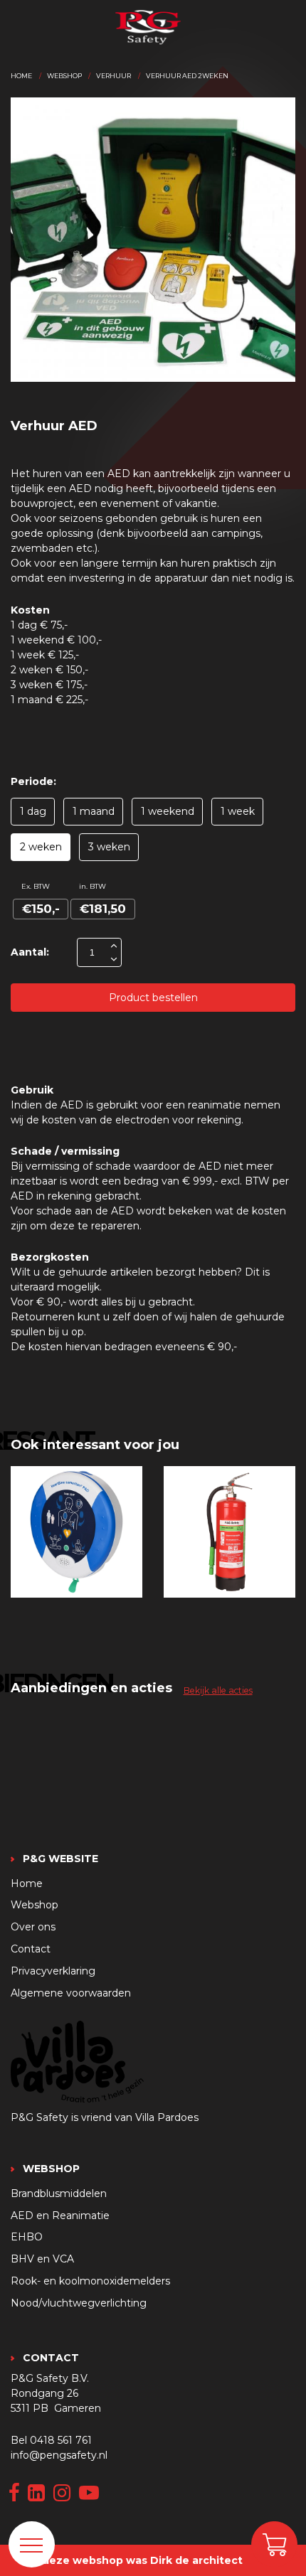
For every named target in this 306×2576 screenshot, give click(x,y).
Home (21, 76)
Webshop (64, 76)
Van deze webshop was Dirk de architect (131, 2560)
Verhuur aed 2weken (187, 76)
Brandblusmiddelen (59, 2193)
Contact (31, 1949)
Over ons (33, 1927)
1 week (238, 811)
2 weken (41, 847)
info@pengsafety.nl (59, 2455)
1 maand (94, 811)
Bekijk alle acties (218, 1690)
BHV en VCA (42, 2259)
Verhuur (114, 76)
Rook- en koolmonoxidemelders (90, 2281)
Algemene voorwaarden (71, 1993)
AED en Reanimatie (60, 2216)
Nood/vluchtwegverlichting (79, 2303)
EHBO (27, 2237)
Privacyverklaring (53, 1971)
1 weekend (168, 811)
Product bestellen (153, 998)
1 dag (33, 811)
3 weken (109, 847)
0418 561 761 (61, 2440)
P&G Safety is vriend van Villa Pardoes (105, 2117)
